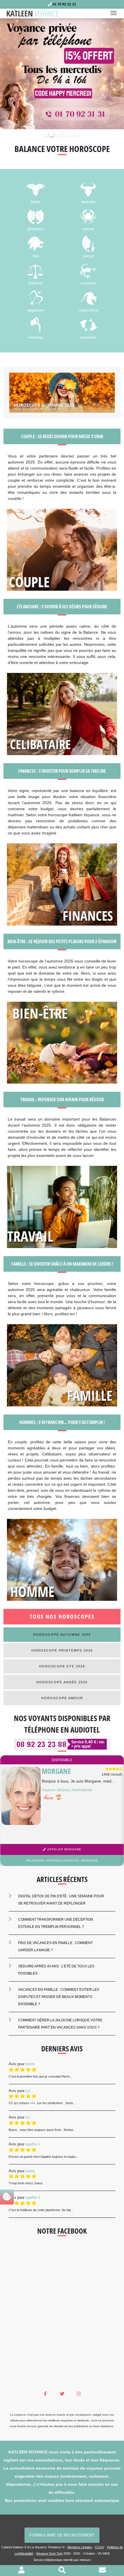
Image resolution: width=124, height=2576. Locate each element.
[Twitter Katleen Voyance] (62, 2394)
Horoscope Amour (62, 1698)
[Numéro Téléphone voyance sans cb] (62, 1744)
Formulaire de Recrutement (62, 2535)
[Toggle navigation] (115, 14)
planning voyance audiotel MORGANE (63, 1860)
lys (28, 2090)
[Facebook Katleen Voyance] (45, 2394)
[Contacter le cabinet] (102, 2571)
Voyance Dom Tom (49, 2553)
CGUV (99, 2547)
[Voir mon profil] (21, 2571)
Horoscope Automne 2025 (62, 1634)
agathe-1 (33, 2144)
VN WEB (104, 2553)
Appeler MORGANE (64, 1849)
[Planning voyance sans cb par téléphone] (62, 73)
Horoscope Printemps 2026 (62, 1650)
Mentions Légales (80, 2547)
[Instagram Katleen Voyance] (79, 2394)
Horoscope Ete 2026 (62, 1666)
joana (30, 2170)
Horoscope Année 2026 (62, 1682)
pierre (30, 2064)
